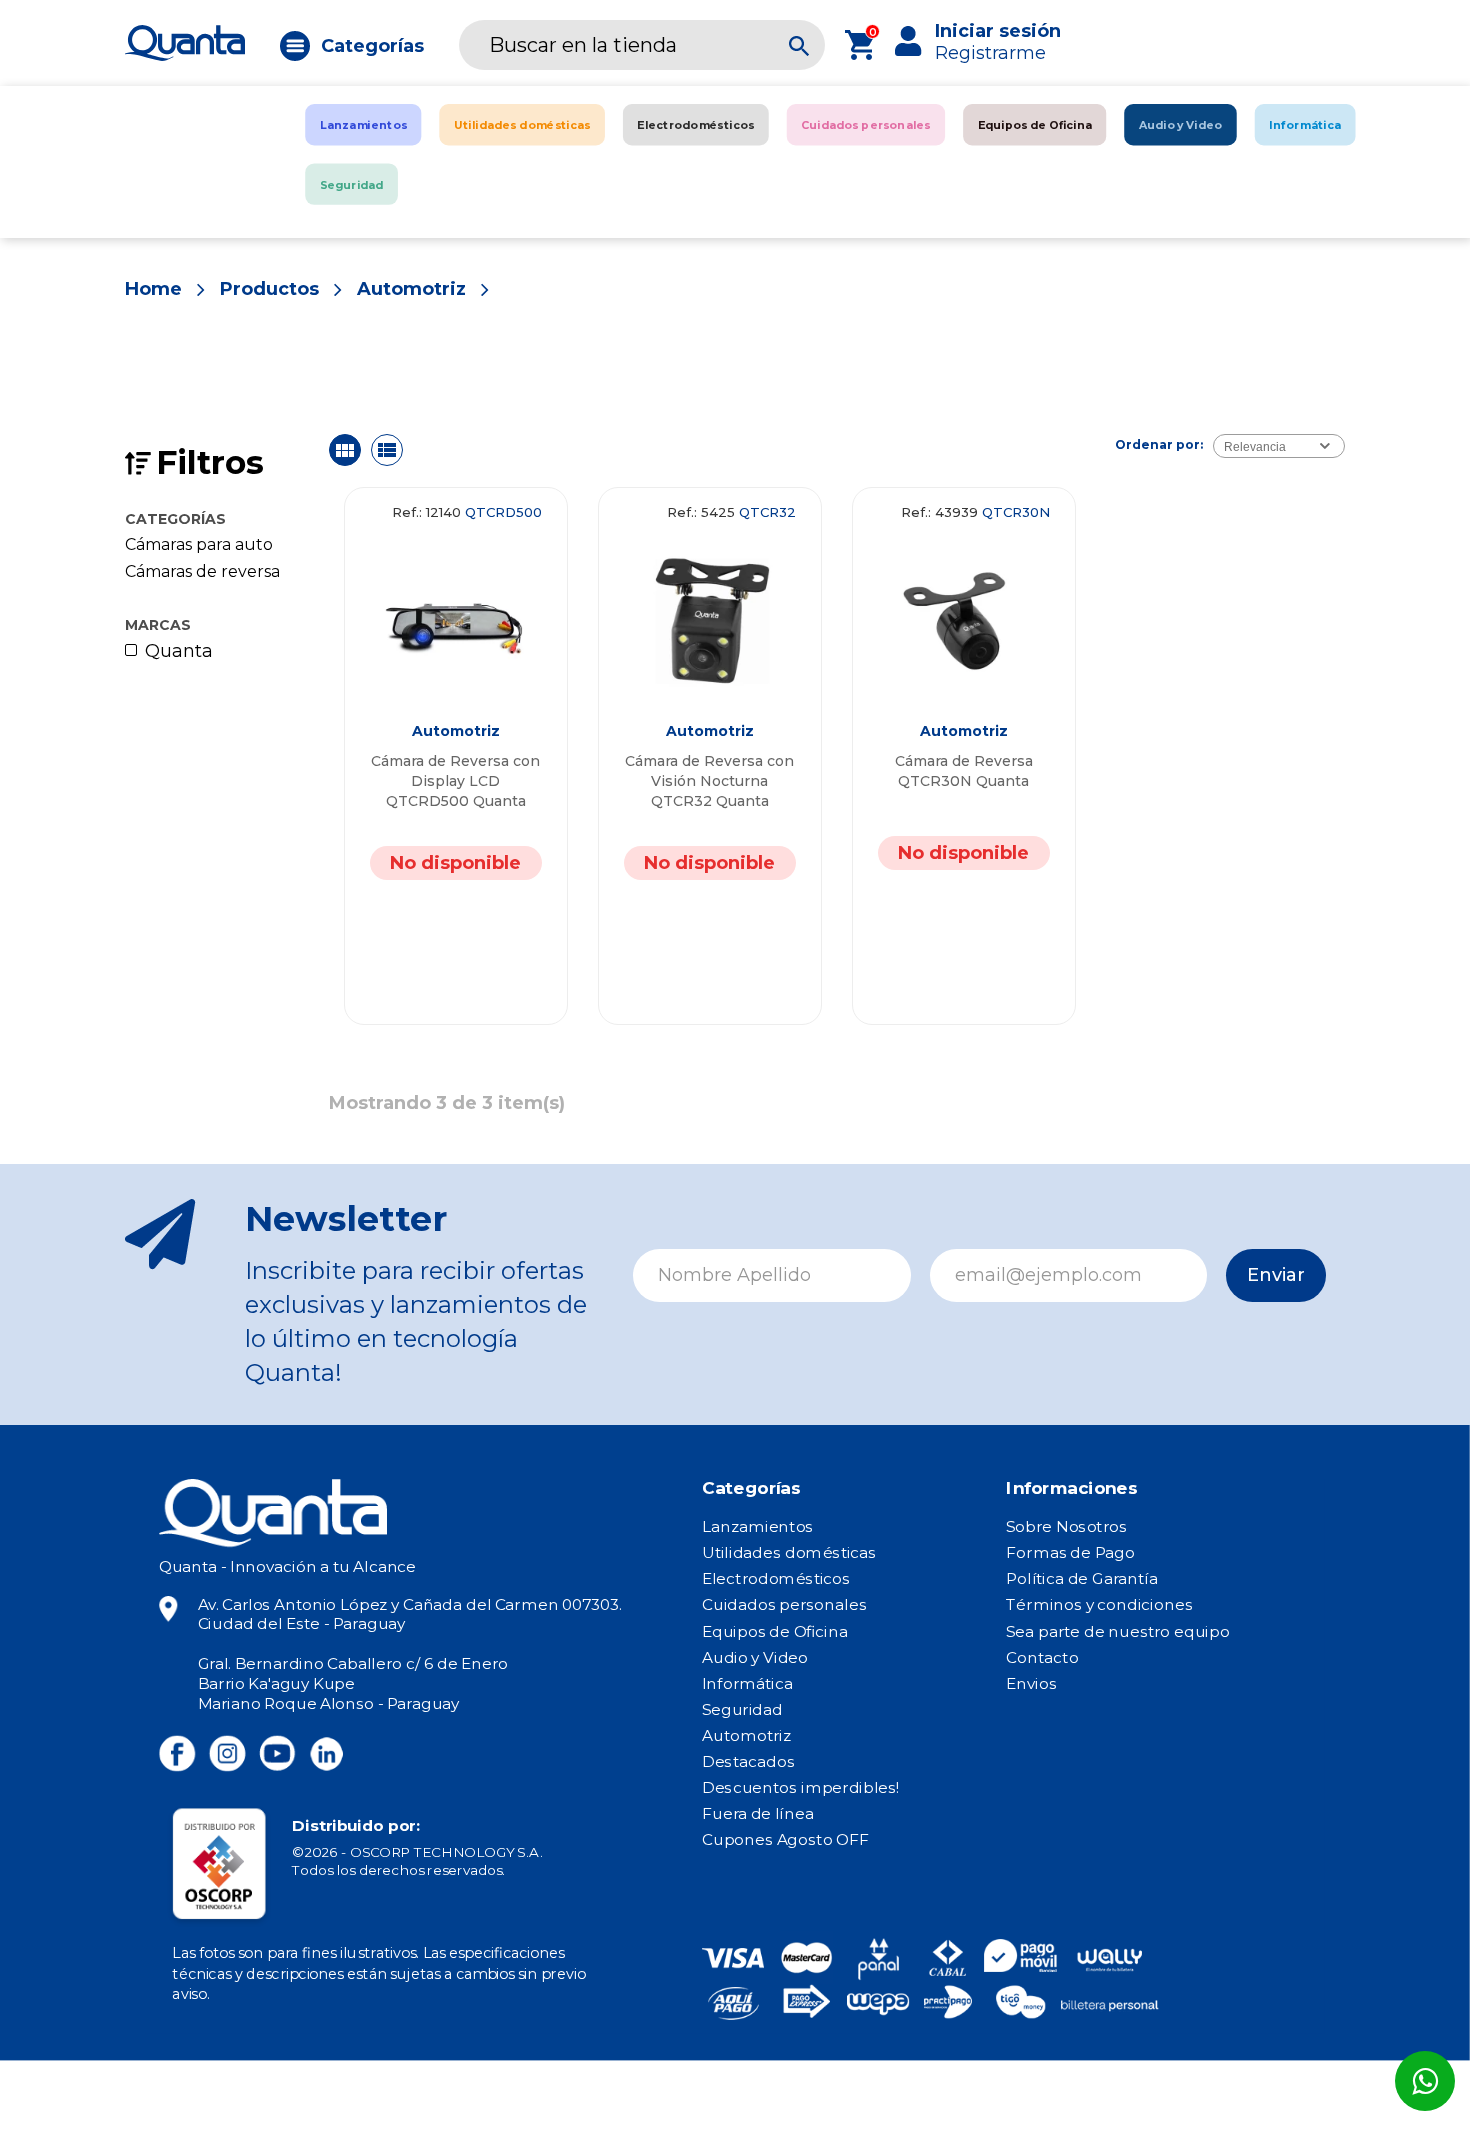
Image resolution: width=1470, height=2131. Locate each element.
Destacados (748, 1762)
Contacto (1042, 1657)
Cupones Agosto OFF (785, 1840)
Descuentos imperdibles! (801, 1788)
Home (153, 289)
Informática (747, 1683)
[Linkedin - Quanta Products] (326, 1754)
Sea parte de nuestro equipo (1117, 1631)
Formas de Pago (1070, 1553)
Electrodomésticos (776, 1579)
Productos (269, 289)
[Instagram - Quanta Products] (226, 1754)
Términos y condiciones (1099, 1605)
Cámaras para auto (199, 545)
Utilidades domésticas (789, 1553)
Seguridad (742, 1709)
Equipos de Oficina (775, 1631)
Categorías (372, 46)
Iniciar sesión (998, 31)
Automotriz (411, 289)
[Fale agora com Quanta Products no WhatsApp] (1425, 2081)
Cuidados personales (784, 1605)
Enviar (1276, 1275)
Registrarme (990, 53)
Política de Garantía (1081, 1579)
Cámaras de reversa (202, 572)
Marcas (158, 625)
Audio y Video (755, 1657)
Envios (1031, 1683)
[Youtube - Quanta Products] (277, 1753)
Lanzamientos (758, 1527)
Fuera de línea (758, 1814)
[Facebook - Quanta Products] (177, 1754)
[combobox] (1279, 446)
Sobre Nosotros (1066, 1527)
